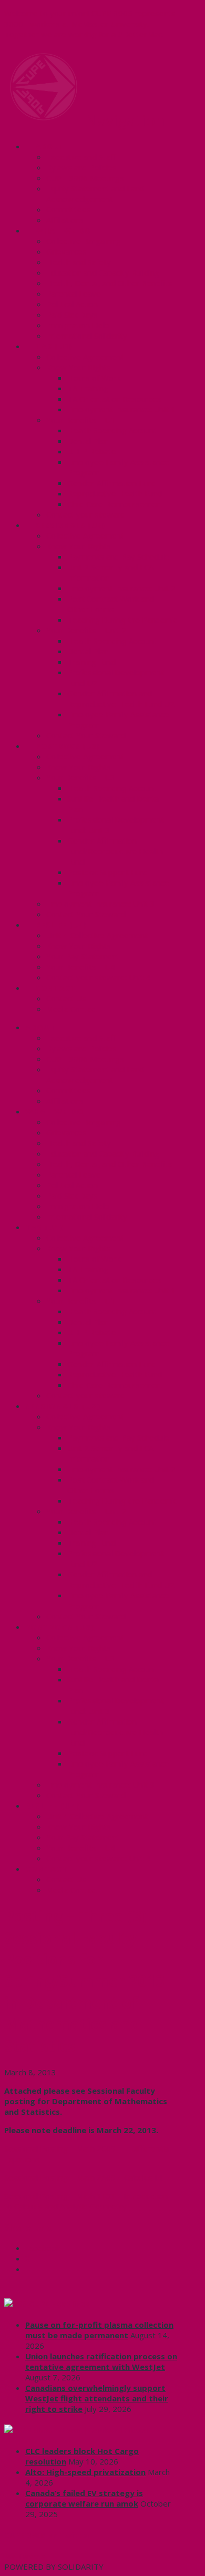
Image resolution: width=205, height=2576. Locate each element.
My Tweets (25, 2556)
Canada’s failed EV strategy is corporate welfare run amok (84, 2498)
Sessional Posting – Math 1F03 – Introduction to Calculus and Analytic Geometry (86, 2201)
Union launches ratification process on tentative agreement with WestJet (101, 2361)
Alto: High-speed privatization (85, 2472)
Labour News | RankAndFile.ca (88, 2430)
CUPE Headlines (59, 2304)
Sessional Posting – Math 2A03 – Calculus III (83, 2177)
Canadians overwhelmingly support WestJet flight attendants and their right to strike (97, 2398)
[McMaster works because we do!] (44, 118)
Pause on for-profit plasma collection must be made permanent (99, 2330)
